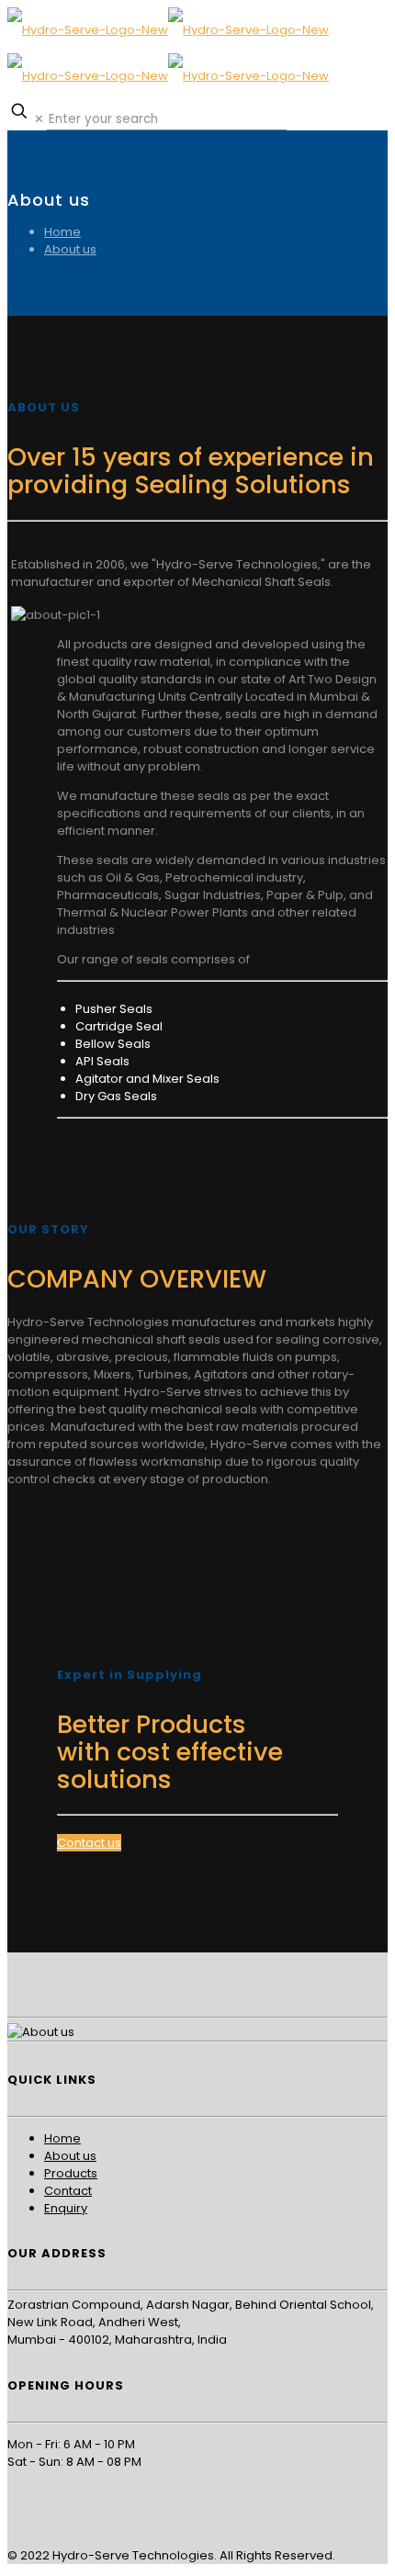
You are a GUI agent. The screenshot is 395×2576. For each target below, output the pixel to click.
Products (71, 2173)
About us (70, 249)
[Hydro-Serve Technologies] (168, 53)
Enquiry (66, 2208)
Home (62, 232)
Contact (68, 2191)
